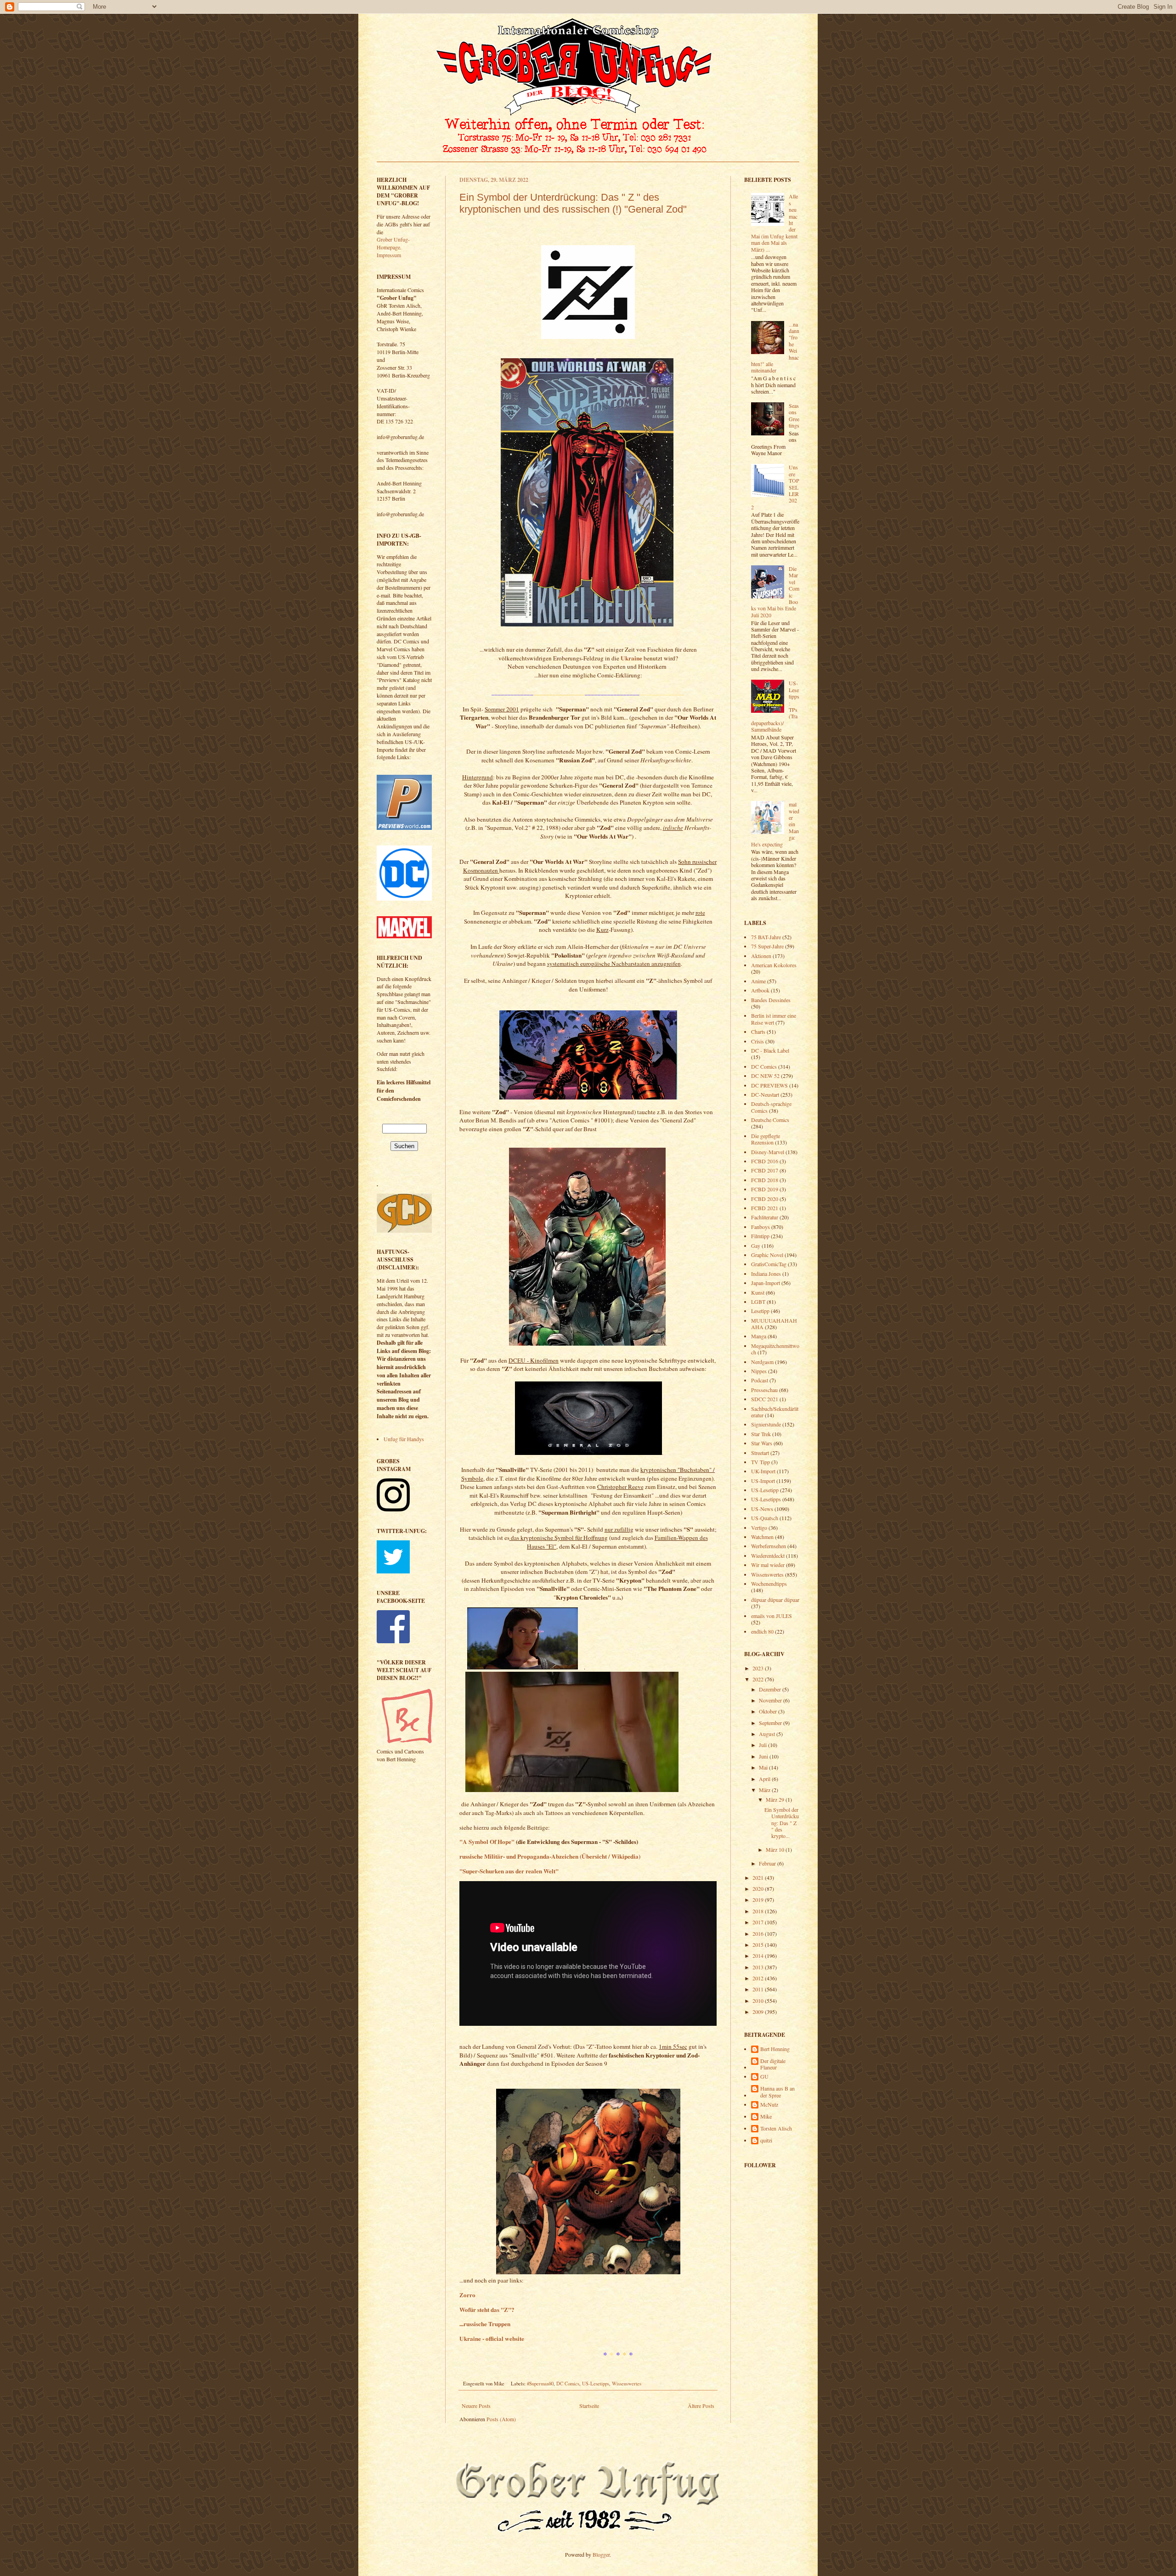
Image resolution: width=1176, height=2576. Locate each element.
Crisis (758, 1041)
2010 (759, 2001)
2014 (759, 1956)
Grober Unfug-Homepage (393, 243)
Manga (759, 1336)
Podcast (760, 1380)
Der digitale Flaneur (773, 2064)
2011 (759, 1989)
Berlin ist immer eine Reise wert (774, 1019)
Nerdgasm (762, 1362)
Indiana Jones (766, 1274)
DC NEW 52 (765, 1076)
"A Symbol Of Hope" (487, 1842)
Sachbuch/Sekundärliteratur (775, 1412)
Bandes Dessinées (771, 1000)
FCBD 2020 (765, 1199)
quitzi (766, 2140)
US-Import (763, 1481)
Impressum (389, 255)
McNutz (769, 2105)
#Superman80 (540, 2384)
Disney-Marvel (768, 1152)
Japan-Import (766, 1283)
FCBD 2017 (765, 1170)
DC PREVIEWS (769, 1085)
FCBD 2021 (765, 1208)
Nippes (759, 1371)
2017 (759, 1922)
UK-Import (763, 1471)
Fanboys (760, 1227)
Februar (768, 1863)
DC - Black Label (770, 1050)
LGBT (758, 1302)
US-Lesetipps (596, 2384)
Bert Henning (775, 2049)
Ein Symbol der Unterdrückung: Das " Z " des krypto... (782, 1823)
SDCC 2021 (765, 1399)
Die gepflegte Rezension (766, 1139)
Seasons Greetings (794, 415)
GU (764, 2077)
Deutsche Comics (770, 1120)
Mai (764, 1767)
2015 (759, 1945)
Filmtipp (760, 1236)
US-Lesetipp (765, 1490)
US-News (762, 1509)
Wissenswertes (627, 2384)
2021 (759, 1877)
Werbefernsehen (769, 1546)
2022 (759, 1679)
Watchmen (762, 1537)
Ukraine (631, 658)
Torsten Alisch (776, 2128)
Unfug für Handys (404, 1439)
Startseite (589, 2406)
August (768, 1734)
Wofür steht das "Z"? (487, 2310)
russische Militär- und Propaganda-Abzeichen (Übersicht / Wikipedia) (550, 1856)
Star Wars (762, 1443)
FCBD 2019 (765, 1189)
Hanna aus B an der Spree (777, 2092)
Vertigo (759, 1528)
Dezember (771, 1689)
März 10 (776, 1849)
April (765, 1779)
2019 (759, 1900)
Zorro (467, 2295)
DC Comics (568, 2384)
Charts (758, 1032)
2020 (759, 1888)
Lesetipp (760, 1311)
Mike (766, 2117)
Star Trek (761, 1434)
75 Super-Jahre (767, 946)
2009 (759, 2012)
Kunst (758, 1292)
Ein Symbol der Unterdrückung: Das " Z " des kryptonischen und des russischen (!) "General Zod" (573, 203)
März (765, 1790)
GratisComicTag (769, 1264)
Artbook (760, 990)
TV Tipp (760, 1462)
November (771, 1700)
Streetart (760, 1453)
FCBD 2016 (765, 1161)
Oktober (769, 1711)
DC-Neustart (765, 1094)
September (771, 1723)
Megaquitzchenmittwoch (775, 1349)
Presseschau (764, 1390)
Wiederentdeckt (768, 1556)
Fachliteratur (765, 1217)
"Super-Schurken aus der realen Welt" (509, 1871)
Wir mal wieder (768, 1565)
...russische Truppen (485, 2324)
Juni (764, 1756)
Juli (763, 1745)
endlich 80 (762, 1631)
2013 (759, 1967)
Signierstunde (766, 1424)
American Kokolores (774, 965)
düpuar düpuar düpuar (775, 1600)
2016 (759, 1933)
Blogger (601, 2554)
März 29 (776, 1799)
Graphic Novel (767, 1255)
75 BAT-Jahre (766, 937)
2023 (759, 1668)
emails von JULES (772, 1616)
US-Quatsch (765, 1518)
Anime (758, 981)
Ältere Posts (701, 2406)
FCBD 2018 (765, 1180)
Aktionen (761, 956)
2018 (759, 1911)
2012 (759, 1978)
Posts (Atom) (501, 2419)
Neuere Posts (476, 2406)
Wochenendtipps (769, 1584)
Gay (756, 1246)
